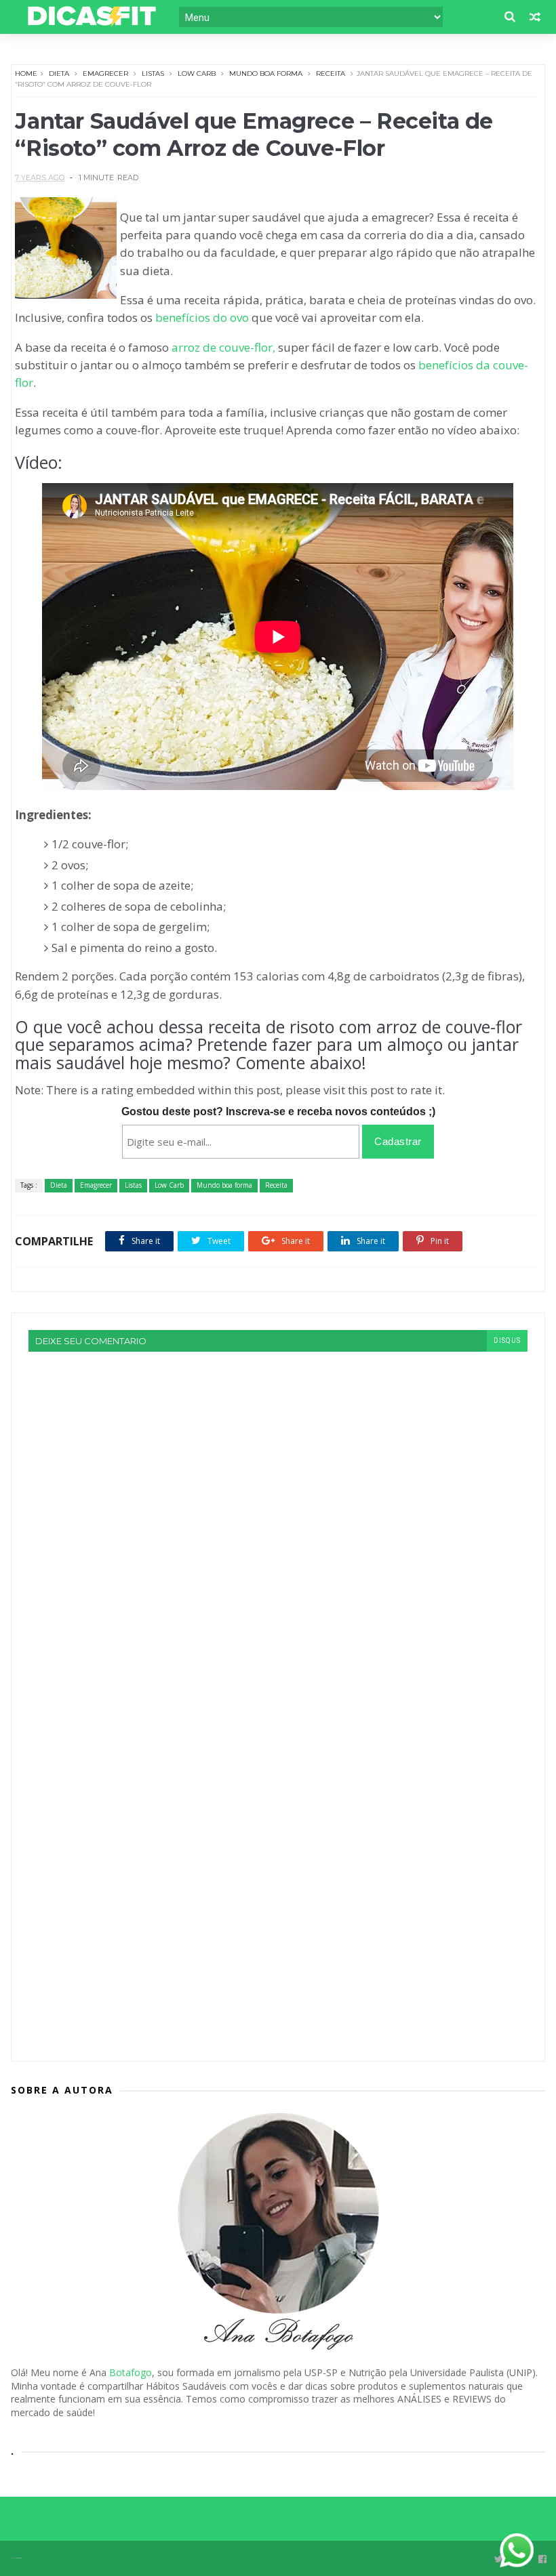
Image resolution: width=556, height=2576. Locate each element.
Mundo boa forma (266, 74)
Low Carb (197, 74)
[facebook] (542, 2559)
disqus (507, 1341)
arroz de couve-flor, (223, 347)
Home (26, 74)
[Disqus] (278, 1521)
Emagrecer (105, 74)
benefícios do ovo (202, 317)
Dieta (59, 74)
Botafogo (131, 2372)
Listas (153, 74)
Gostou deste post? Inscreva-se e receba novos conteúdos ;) (278, 1112)
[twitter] (499, 2559)
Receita (331, 74)
